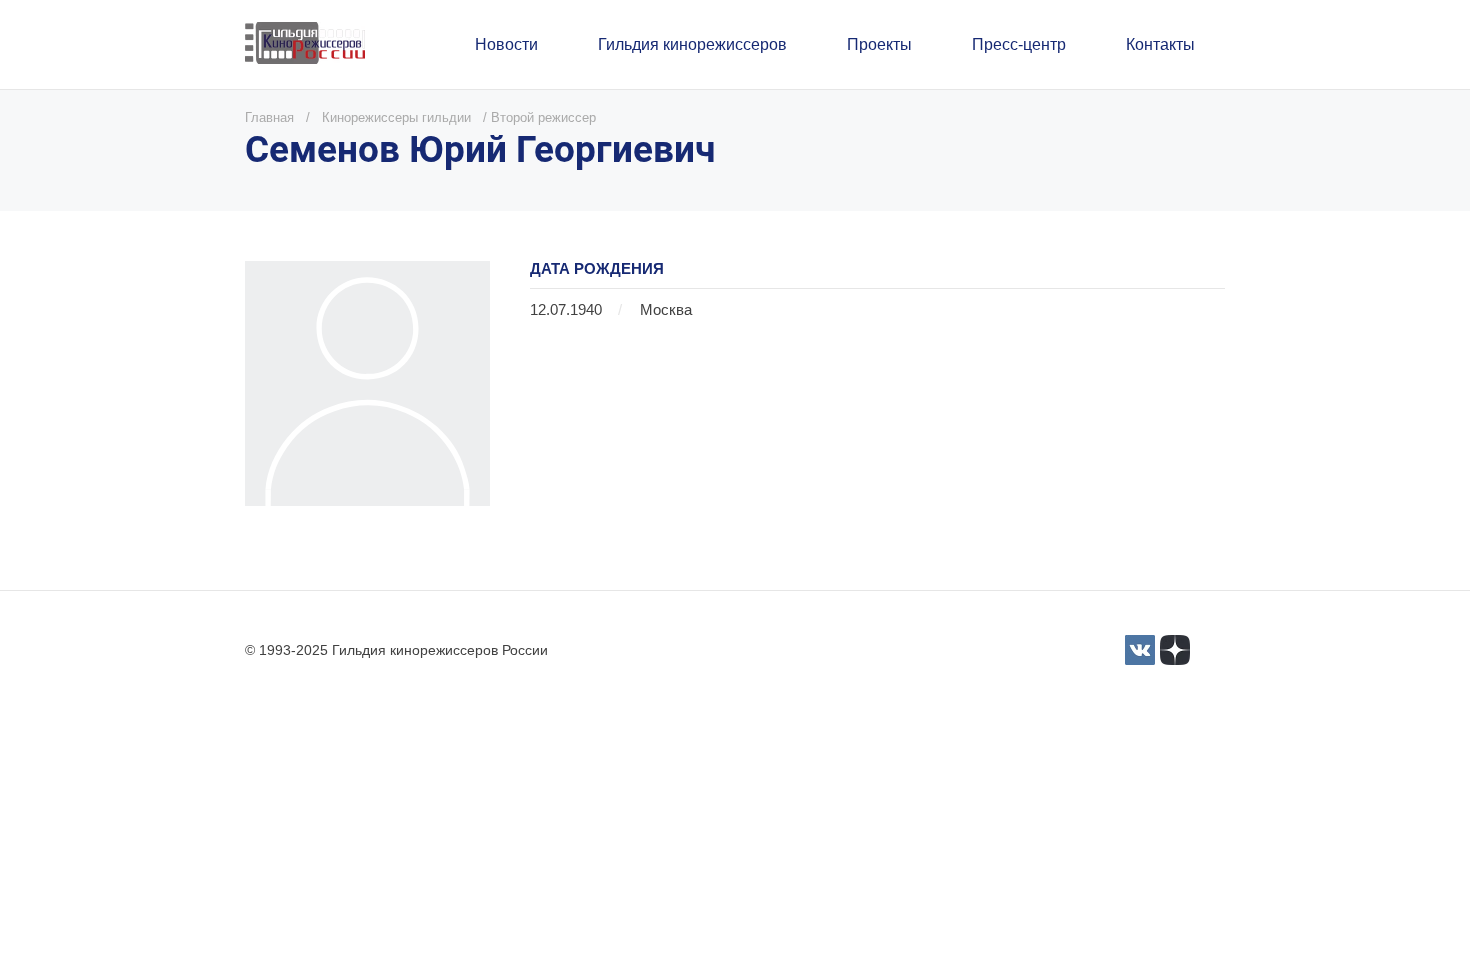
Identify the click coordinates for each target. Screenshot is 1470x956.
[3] (1140, 650)
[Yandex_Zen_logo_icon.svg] (1175, 650)
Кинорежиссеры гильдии (396, 117)
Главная (269, 117)
